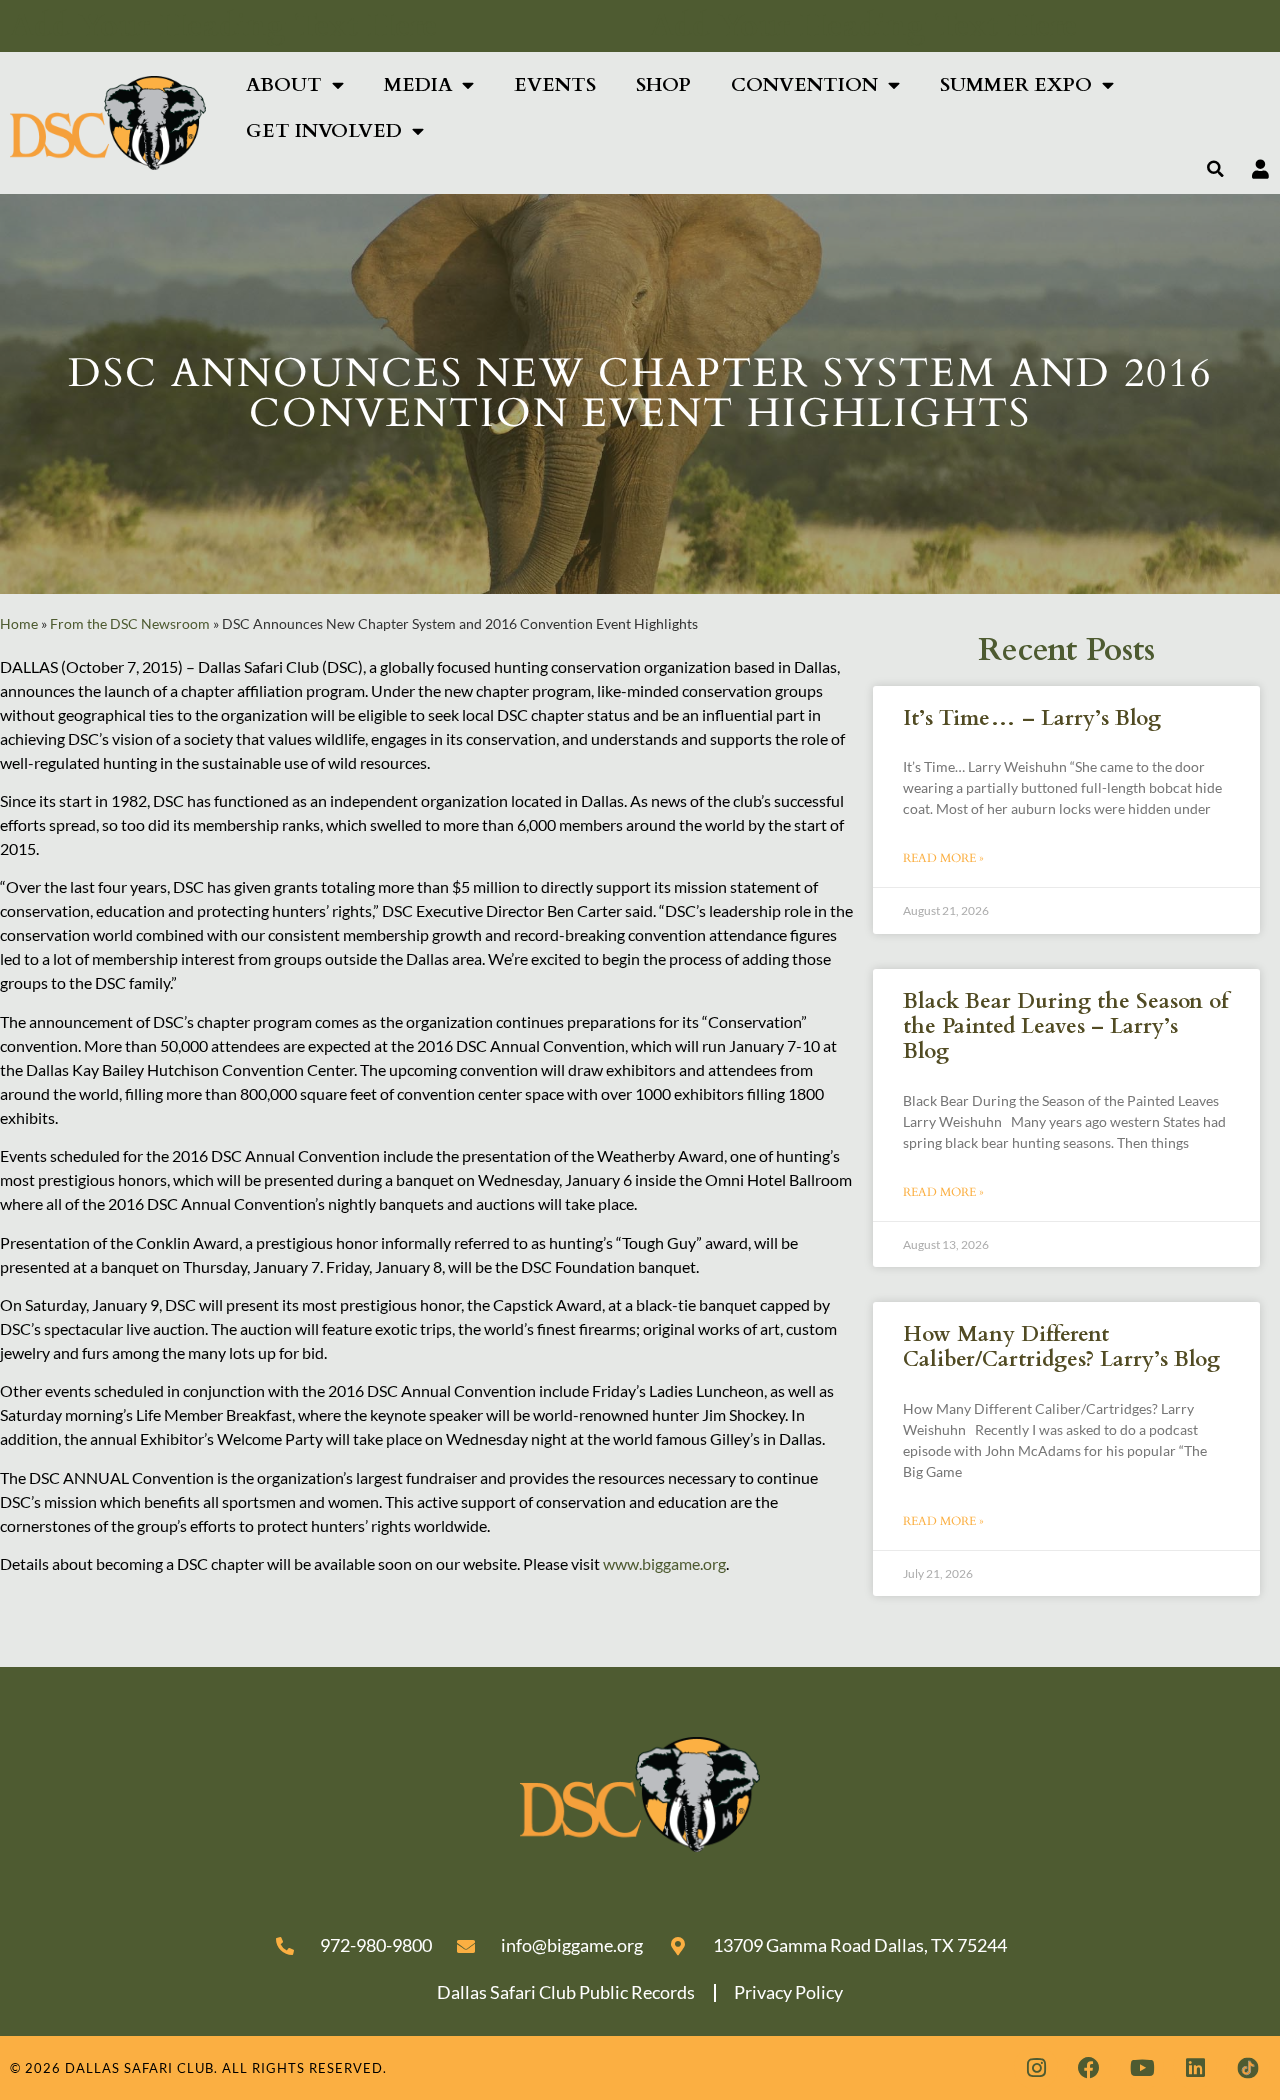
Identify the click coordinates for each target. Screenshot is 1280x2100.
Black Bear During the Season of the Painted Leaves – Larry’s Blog (1065, 1026)
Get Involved (324, 131)
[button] (1216, 169)
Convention (804, 85)
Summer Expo (1016, 85)
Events (555, 85)
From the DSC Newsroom (130, 624)
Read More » (943, 858)
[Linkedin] (1195, 2068)
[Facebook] (1089, 2068)
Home (19, 624)
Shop (663, 85)
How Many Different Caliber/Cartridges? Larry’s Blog (1061, 1347)
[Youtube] (1142, 2068)
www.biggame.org (664, 1563)
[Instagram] (1036, 2068)
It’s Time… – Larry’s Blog (1032, 718)
